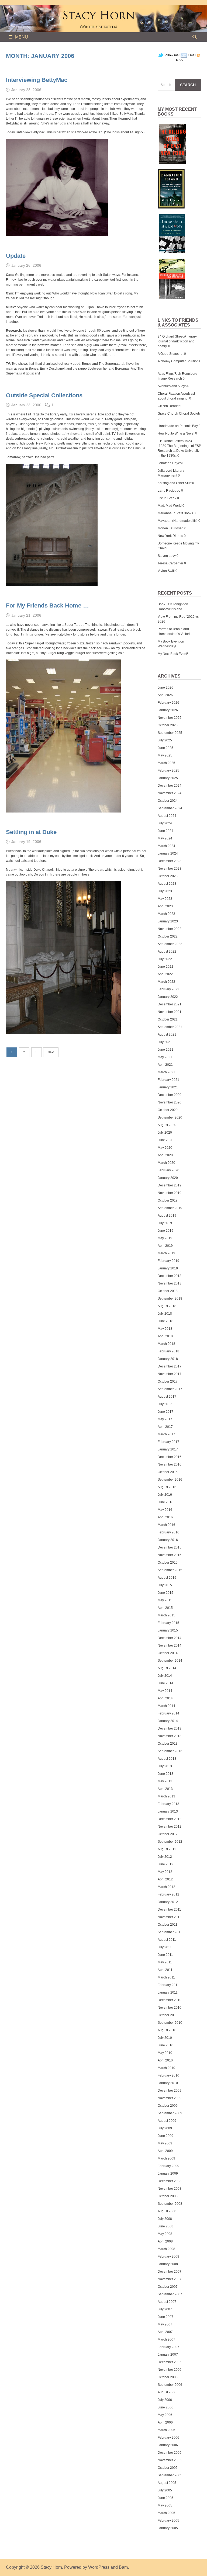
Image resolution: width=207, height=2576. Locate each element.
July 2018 (165, 1314)
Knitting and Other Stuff (175, 483)
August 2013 (167, 1759)
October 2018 (168, 1291)
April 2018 (165, 1336)
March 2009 (166, 2158)
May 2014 (165, 1691)
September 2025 (170, 733)
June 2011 (165, 1955)
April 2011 (165, 1970)
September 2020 (170, 1117)
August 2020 (167, 1125)
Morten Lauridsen (171, 528)
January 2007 (168, 2355)
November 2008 (170, 2189)
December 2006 (170, 2362)
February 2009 (168, 2166)
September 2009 (170, 2113)
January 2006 (168, 2445)
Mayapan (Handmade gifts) (178, 521)
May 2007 (165, 2324)
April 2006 (165, 2422)
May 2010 (165, 2053)
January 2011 (168, 1992)
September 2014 (170, 1661)
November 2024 (170, 793)
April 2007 (165, 2332)
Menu (22, 37)
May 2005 (165, 2505)
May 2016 (165, 1510)
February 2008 (168, 2256)
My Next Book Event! (173, 654)
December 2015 (170, 1547)
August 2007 (167, 2302)
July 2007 (165, 2309)
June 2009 (165, 2136)
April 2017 (165, 1427)
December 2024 (170, 786)
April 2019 (165, 1246)
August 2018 (167, 1306)
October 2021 (168, 1019)
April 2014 (165, 1698)
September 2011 (170, 1932)
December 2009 (170, 2091)
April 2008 (165, 2241)
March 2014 (166, 1706)
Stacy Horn (51, 2567)
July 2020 (165, 1133)
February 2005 (168, 2521)
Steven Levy (167, 556)
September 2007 (170, 2294)
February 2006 (168, 2438)
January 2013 (168, 1811)
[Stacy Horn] (103, 18)
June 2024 (165, 831)
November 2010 (170, 2008)
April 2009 (165, 2151)
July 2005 (165, 2490)
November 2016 (170, 1464)
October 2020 (168, 1110)
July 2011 (165, 1947)
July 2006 (165, 2400)
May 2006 (165, 2415)
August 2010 (167, 2030)
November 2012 (170, 1827)
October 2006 (168, 2377)
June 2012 (165, 1864)
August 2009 (167, 2121)
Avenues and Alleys (172, 386)
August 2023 (167, 884)
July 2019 (165, 1223)
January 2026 (168, 710)
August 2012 (167, 1849)
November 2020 (170, 1102)
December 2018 (170, 1276)
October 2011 (168, 1925)
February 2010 (168, 2075)
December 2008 (170, 2181)
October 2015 (168, 1563)
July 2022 (165, 959)
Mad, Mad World (170, 506)
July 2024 (165, 823)
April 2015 (165, 1608)
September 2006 (170, 2385)
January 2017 (168, 1449)
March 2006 (166, 2430)
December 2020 (170, 1095)
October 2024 (168, 801)
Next (51, 1052)
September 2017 (170, 1389)
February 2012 (168, 1894)
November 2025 (170, 718)
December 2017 (170, 1366)
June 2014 (165, 1683)
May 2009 (165, 2143)
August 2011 (167, 1940)
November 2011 (169, 1917)
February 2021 (168, 1080)
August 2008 (167, 2211)
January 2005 (168, 2528)
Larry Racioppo (169, 491)
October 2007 (168, 2287)
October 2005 (168, 2468)
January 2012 (168, 1902)
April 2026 (165, 695)
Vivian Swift (166, 571)
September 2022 (170, 944)
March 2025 (166, 763)
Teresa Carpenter (170, 563)
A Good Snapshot (170, 354)
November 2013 (170, 1736)
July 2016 (165, 1495)
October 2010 (168, 2015)
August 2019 (167, 1216)
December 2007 (170, 2272)
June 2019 (165, 1231)
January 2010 (168, 2083)
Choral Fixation (169, 394)
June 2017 (165, 1412)
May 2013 (165, 1781)
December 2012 (170, 1819)
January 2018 (168, 1359)
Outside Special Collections (44, 395)
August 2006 (167, 2392)
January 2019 (168, 1268)
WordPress (99, 2567)
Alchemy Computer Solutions (179, 361)
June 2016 (165, 1502)
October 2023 (168, 876)
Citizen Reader (169, 406)
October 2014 (168, 1653)
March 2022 (166, 982)
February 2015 (168, 1623)
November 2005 (170, 2460)
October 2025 (168, 725)
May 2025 (165, 755)
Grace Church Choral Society (179, 414)
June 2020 (165, 1140)
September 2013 (170, 1751)
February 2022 (168, 989)
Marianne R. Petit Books (175, 513)
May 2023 (165, 899)
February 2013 (168, 1804)
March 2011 (166, 1977)
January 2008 (168, 2264)
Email (192, 55)
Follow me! (172, 55)
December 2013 (170, 1728)
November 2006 (170, 2370)
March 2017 (166, 1434)
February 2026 (168, 703)
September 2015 (170, 1570)
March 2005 (166, 2513)
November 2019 (170, 1193)
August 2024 (167, 816)
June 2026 (165, 688)
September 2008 (170, 2204)
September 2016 (170, 1480)
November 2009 (170, 2098)
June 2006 (165, 2407)
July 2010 (165, 2038)
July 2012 (165, 1857)
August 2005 (167, 2483)
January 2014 (168, 1721)
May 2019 (165, 1238)
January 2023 (168, 921)
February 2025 (168, 770)
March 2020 (166, 1163)
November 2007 (170, 2279)
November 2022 (170, 929)
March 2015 (166, 1615)
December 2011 (169, 1910)
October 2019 (168, 1200)
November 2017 (170, 1374)
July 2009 (165, 2128)
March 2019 (166, 1253)
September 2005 (170, 2475)
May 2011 (165, 1962)
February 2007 (168, 2347)
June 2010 (165, 2045)
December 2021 (170, 1004)
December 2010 (170, 2000)
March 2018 (166, 1344)
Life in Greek (167, 498)
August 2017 (167, 1397)
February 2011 (168, 1985)
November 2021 (170, 1012)
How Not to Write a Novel (176, 433)
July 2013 (165, 1766)
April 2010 (165, 2060)
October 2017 (168, 1381)
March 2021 (166, 1072)
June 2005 (165, 2498)
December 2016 (170, 1457)
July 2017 (165, 1404)
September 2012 (170, 1842)
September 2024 (170, 808)
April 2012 (165, 1879)
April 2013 (165, 1789)
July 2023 (165, 891)
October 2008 (168, 2196)
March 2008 (166, 2249)
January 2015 (168, 1630)
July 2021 (165, 1042)
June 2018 (165, 1321)
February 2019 (168, 1261)
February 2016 (168, 1532)
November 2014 (170, 1645)
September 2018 (170, 1299)
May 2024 (165, 838)
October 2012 (168, 1834)
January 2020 (168, 1178)
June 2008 (165, 2226)
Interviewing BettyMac (37, 80)
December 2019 (170, 1185)
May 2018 (165, 1329)
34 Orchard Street (171, 336)
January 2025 (168, 778)
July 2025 (165, 740)
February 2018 (168, 1351)
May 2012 (165, 1872)
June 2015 (165, 1593)
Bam (123, 2567)
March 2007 (166, 2339)
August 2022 (167, 952)
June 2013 (165, 1774)
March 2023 (166, 914)
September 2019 (170, 1208)
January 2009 (168, 2174)
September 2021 (170, 1027)
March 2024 (166, 846)
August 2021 (167, 1034)
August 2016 (167, 1487)
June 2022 (165, 967)
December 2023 (170, 861)
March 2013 (166, 1796)
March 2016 (166, 1525)
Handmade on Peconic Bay (178, 426)
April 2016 (165, 1517)
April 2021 (165, 1065)
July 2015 (165, 1585)
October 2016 (168, 1472)
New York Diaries (170, 536)
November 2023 (170, 869)
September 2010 (170, 2023)
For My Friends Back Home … (47, 605)
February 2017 (168, 1442)
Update (16, 256)
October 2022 (168, 936)
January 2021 (168, 1087)
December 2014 (170, 1638)
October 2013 (168, 1744)
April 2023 (165, 906)
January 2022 (168, 997)
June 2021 (165, 1050)
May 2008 (165, 2234)
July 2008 (165, 2219)
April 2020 (165, 1155)
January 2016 (168, 1540)
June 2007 (165, 2317)
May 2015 (165, 1600)
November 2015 (170, 1555)
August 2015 (167, 1578)
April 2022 (165, 974)
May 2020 (165, 1148)
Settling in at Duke (31, 832)
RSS (179, 60)
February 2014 (168, 1713)
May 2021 (165, 1057)
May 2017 (165, 1419)
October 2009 (168, 2106)
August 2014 (167, 1668)
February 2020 (168, 1170)
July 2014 (165, 1676)
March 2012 (166, 1887)
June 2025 (165, 748)
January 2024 (168, 853)
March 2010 (166, 2068)
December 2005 (170, 2453)
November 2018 (170, 1283)
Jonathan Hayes (170, 463)
